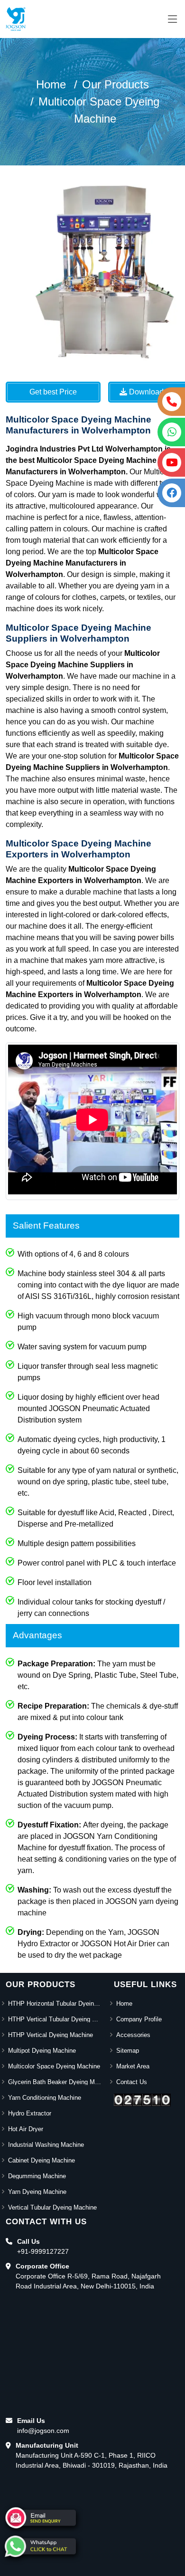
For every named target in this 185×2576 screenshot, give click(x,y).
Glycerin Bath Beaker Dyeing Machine (55, 2082)
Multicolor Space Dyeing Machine (54, 2066)
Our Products (116, 84)
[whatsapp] (40, 2546)
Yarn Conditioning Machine (45, 2098)
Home (51, 84)
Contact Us (132, 2082)
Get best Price (53, 392)
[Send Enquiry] (40, 2518)
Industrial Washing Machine (46, 2145)
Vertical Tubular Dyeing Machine (52, 2207)
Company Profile (139, 2019)
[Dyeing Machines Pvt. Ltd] (16, 19)
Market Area (133, 2066)
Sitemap (128, 2051)
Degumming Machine (37, 2176)
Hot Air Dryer (26, 2129)
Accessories (133, 2035)
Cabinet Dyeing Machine (42, 2160)
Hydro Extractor (30, 2113)
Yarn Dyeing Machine (37, 2192)
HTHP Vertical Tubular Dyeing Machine (55, 2019)
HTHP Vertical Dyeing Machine (51, 2035)
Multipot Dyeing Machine (42, 2051)
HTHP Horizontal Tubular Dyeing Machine (55, 2004)
